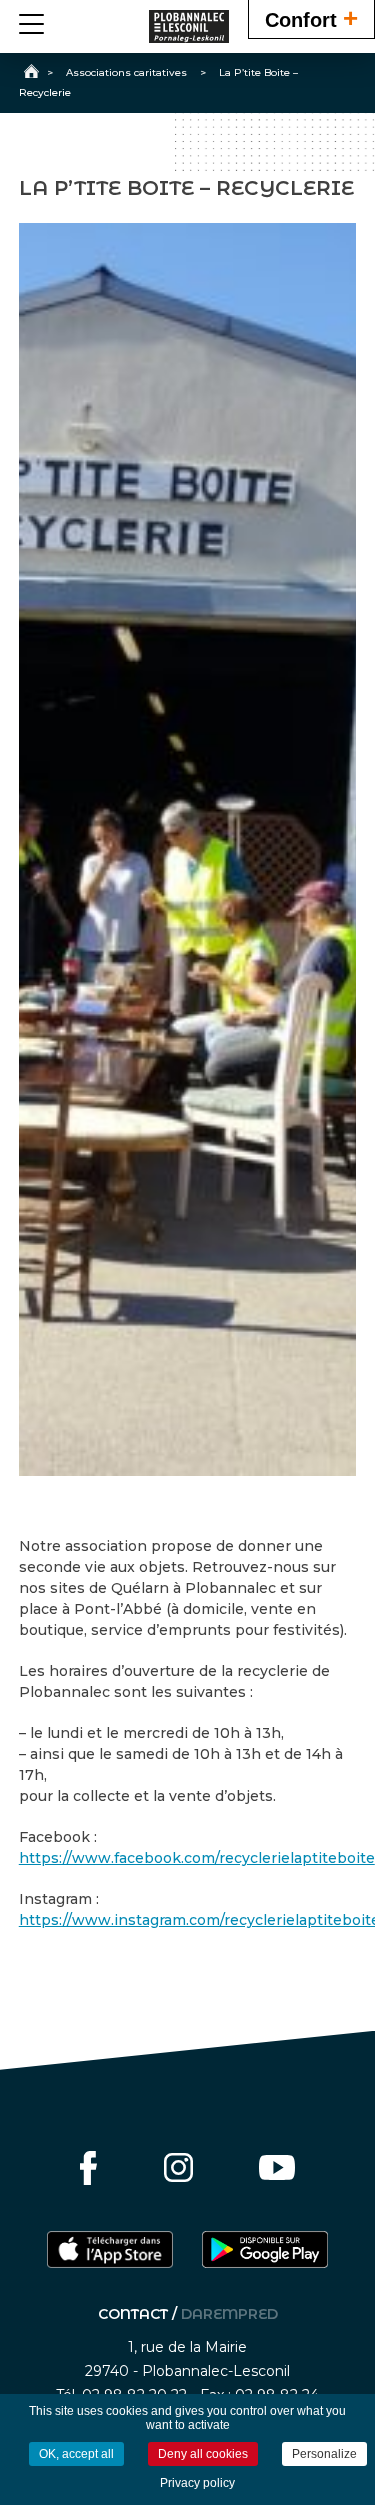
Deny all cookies (203, 2454)
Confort (311, 18)
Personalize (324, 2454)
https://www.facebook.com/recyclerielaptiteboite (197, 1858)
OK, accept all (76, 2454)
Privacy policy (197, 2483)
